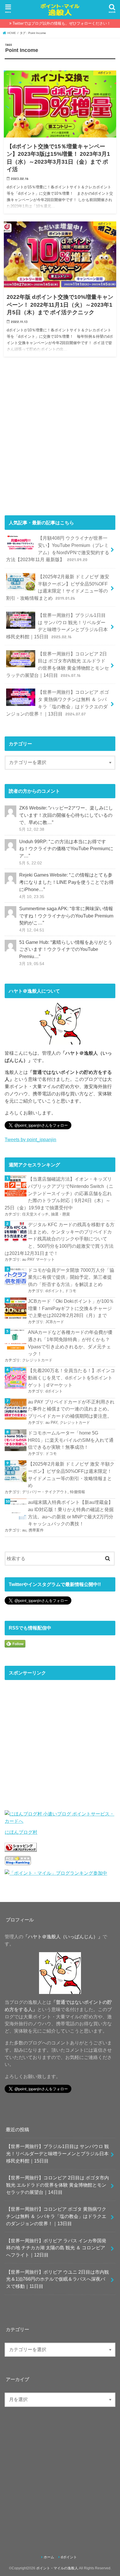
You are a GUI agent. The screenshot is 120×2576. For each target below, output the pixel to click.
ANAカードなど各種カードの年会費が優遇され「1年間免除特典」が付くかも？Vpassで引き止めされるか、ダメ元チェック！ (70, 1343)
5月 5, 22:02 (31, 863)
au (24, 1530)
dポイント (54, 1291)
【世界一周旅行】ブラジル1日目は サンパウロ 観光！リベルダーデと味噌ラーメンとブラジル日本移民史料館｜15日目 (57, 626)
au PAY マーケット (38, 1259)
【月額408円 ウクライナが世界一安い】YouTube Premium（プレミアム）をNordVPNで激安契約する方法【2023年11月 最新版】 (58, 549)
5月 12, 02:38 (32, 829)
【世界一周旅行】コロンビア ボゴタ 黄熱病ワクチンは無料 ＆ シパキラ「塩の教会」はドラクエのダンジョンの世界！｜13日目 (57, 703)
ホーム (49, 2557)
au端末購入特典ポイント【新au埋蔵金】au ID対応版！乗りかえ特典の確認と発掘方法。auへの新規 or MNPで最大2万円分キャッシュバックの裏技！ (71, 1513)
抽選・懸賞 (60, 1214)
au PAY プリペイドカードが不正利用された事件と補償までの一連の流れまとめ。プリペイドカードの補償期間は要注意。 (71, 1409)
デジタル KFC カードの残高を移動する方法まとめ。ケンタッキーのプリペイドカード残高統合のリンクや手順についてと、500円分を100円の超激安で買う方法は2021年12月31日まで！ (60, 1239)
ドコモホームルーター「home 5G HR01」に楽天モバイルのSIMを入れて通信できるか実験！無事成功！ (71, 1440)
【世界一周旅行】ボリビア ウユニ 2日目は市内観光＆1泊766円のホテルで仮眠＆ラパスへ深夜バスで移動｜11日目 (58, 2279)
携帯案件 (36, 1530)
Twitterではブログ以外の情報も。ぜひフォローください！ (62, 23)
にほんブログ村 (21, 1832)
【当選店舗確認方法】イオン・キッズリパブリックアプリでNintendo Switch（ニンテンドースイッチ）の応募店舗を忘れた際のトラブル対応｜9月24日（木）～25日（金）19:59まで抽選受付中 (59, 1193)
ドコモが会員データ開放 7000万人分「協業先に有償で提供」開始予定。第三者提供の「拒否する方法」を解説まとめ (71, 1277)
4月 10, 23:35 (32, 897)
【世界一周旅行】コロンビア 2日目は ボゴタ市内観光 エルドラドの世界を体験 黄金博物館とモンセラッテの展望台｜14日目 (57, 664)
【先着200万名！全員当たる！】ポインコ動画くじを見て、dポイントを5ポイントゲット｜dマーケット (72, 1378)
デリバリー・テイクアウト (45, 1492)
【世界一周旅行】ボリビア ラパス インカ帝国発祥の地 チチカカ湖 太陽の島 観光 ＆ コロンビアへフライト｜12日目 (56, 2248)
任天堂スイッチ (35, 1214)
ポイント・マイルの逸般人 (57, 2568)
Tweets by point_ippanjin (30, 1139)
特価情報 (77, 1492)
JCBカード (55, 1322)
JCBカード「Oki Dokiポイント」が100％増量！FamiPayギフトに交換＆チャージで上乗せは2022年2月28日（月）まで (71, 1308)
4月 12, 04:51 (32, 930)
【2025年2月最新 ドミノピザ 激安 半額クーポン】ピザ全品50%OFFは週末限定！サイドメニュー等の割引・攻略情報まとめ (58, 587)
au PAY (51, 1422)
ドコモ (71, 1291)
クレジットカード (37, 1360)
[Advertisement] (60, 439)
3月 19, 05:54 (32, 964)
